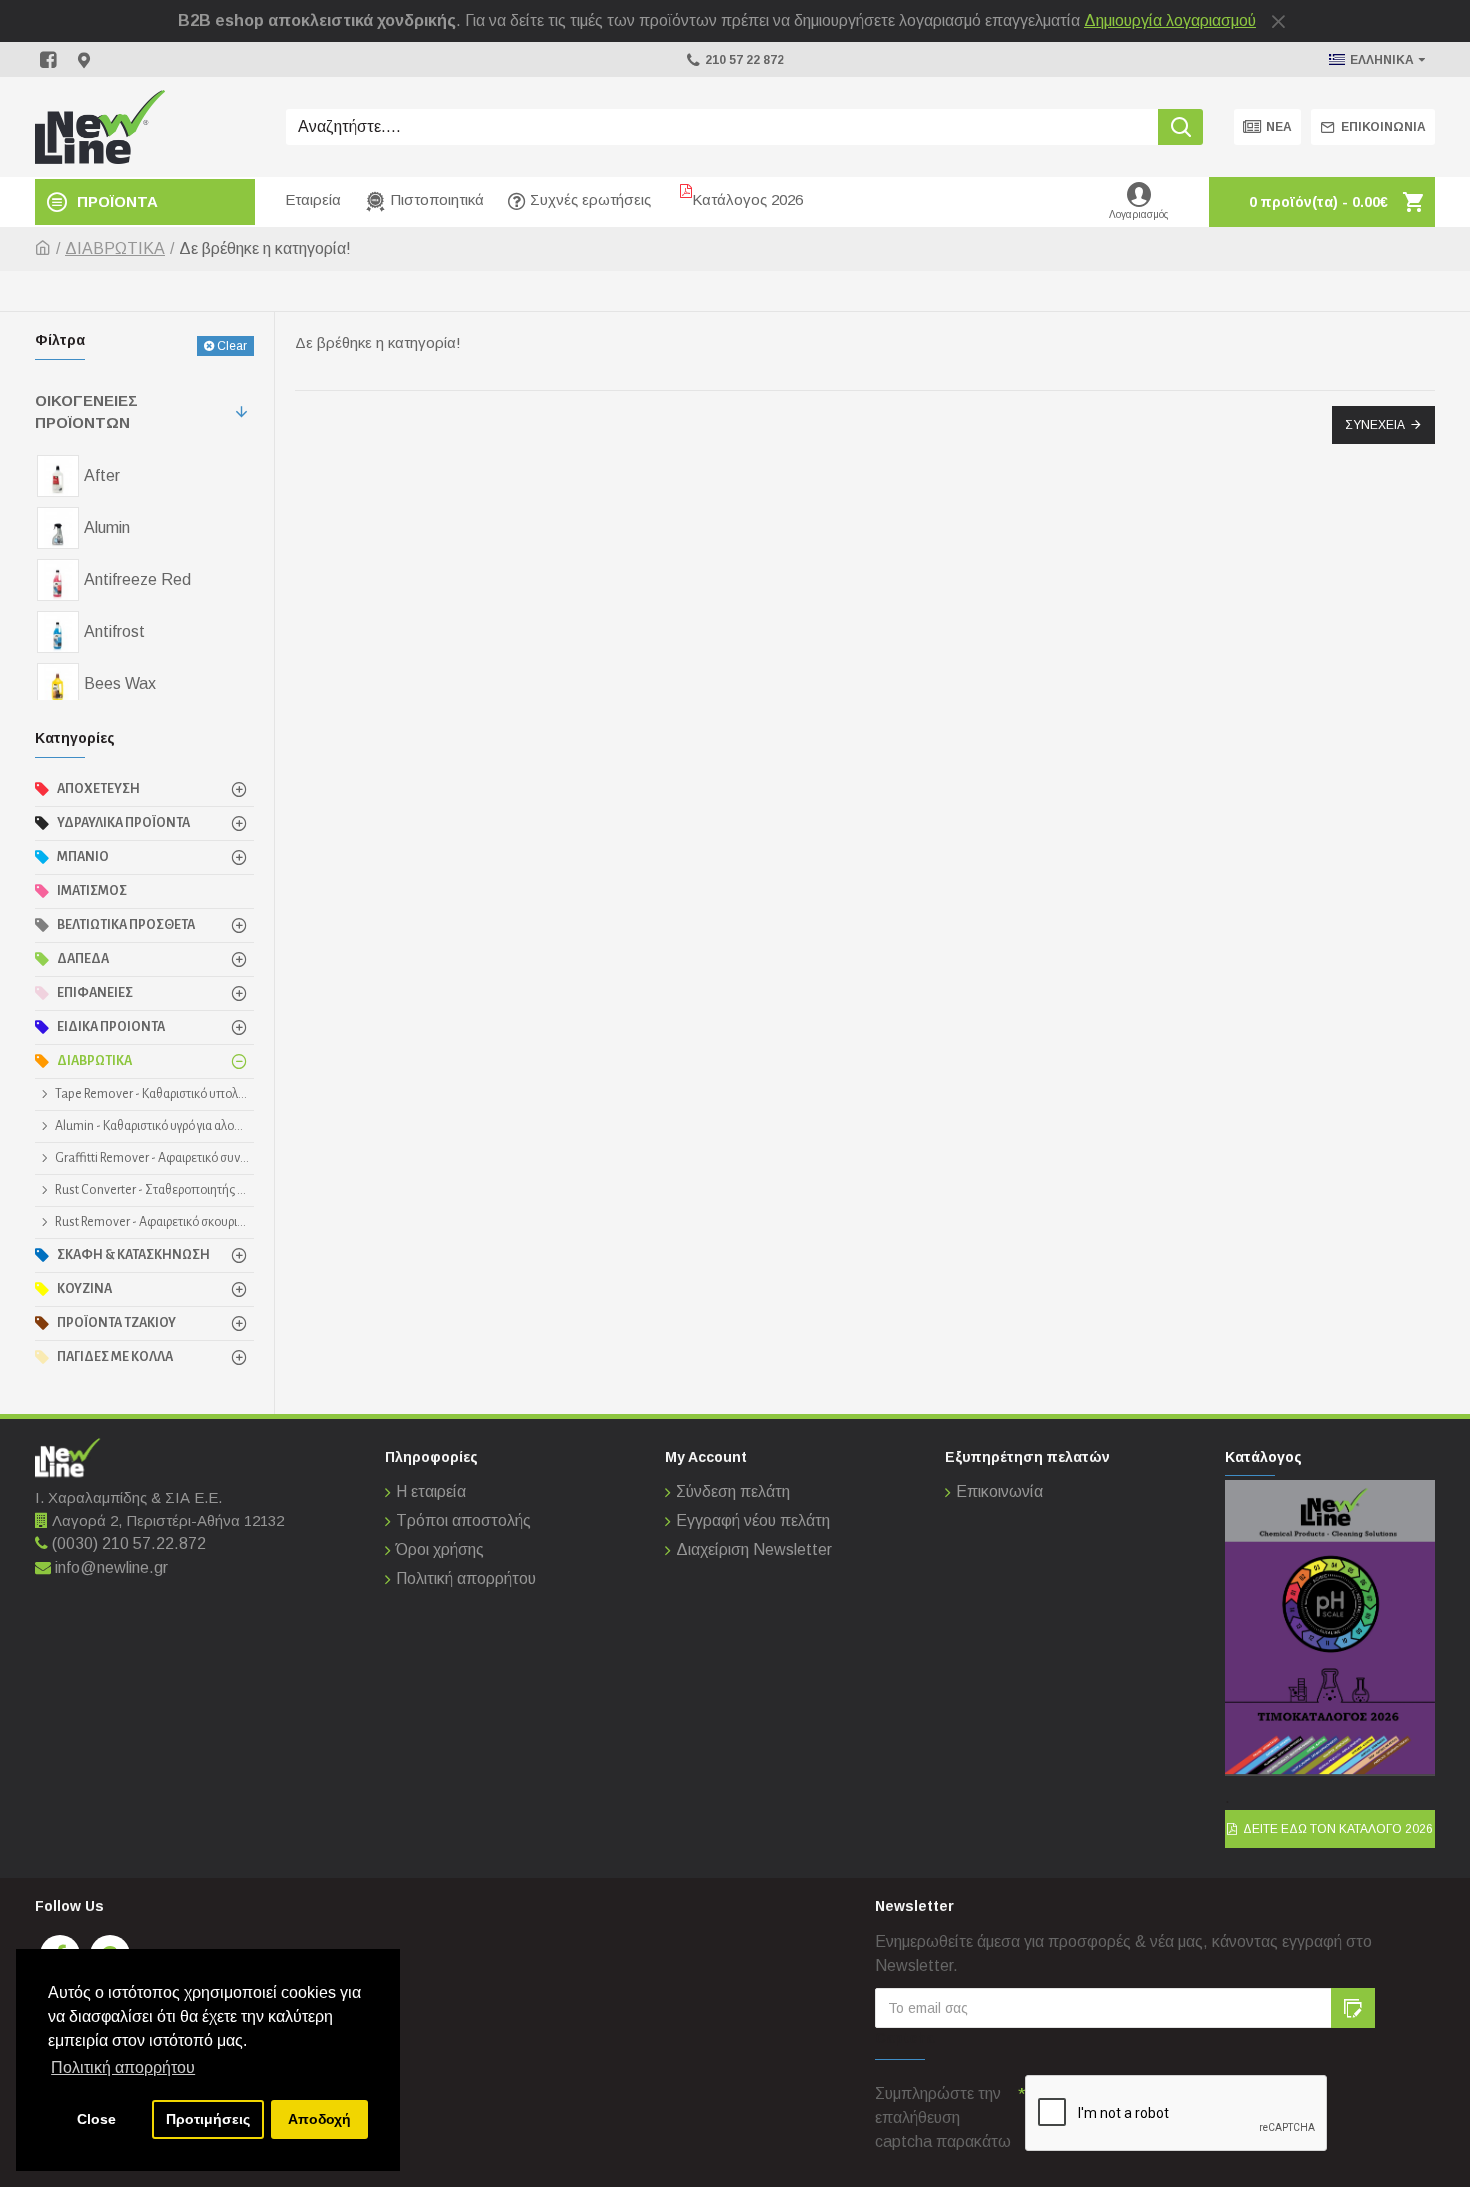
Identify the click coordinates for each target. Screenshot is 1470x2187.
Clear (232, 346)
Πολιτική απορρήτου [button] (123, 2067)
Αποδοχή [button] (319, 2119)
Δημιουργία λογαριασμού (1170, 20)
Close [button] (96, 2119)
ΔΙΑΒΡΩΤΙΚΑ (115, 248)
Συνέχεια (1375, 425)
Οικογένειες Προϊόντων (86, 412)
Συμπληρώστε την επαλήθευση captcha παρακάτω (943, 2117)
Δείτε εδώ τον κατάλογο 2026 (1338, 1829)
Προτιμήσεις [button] (208, 2119)
